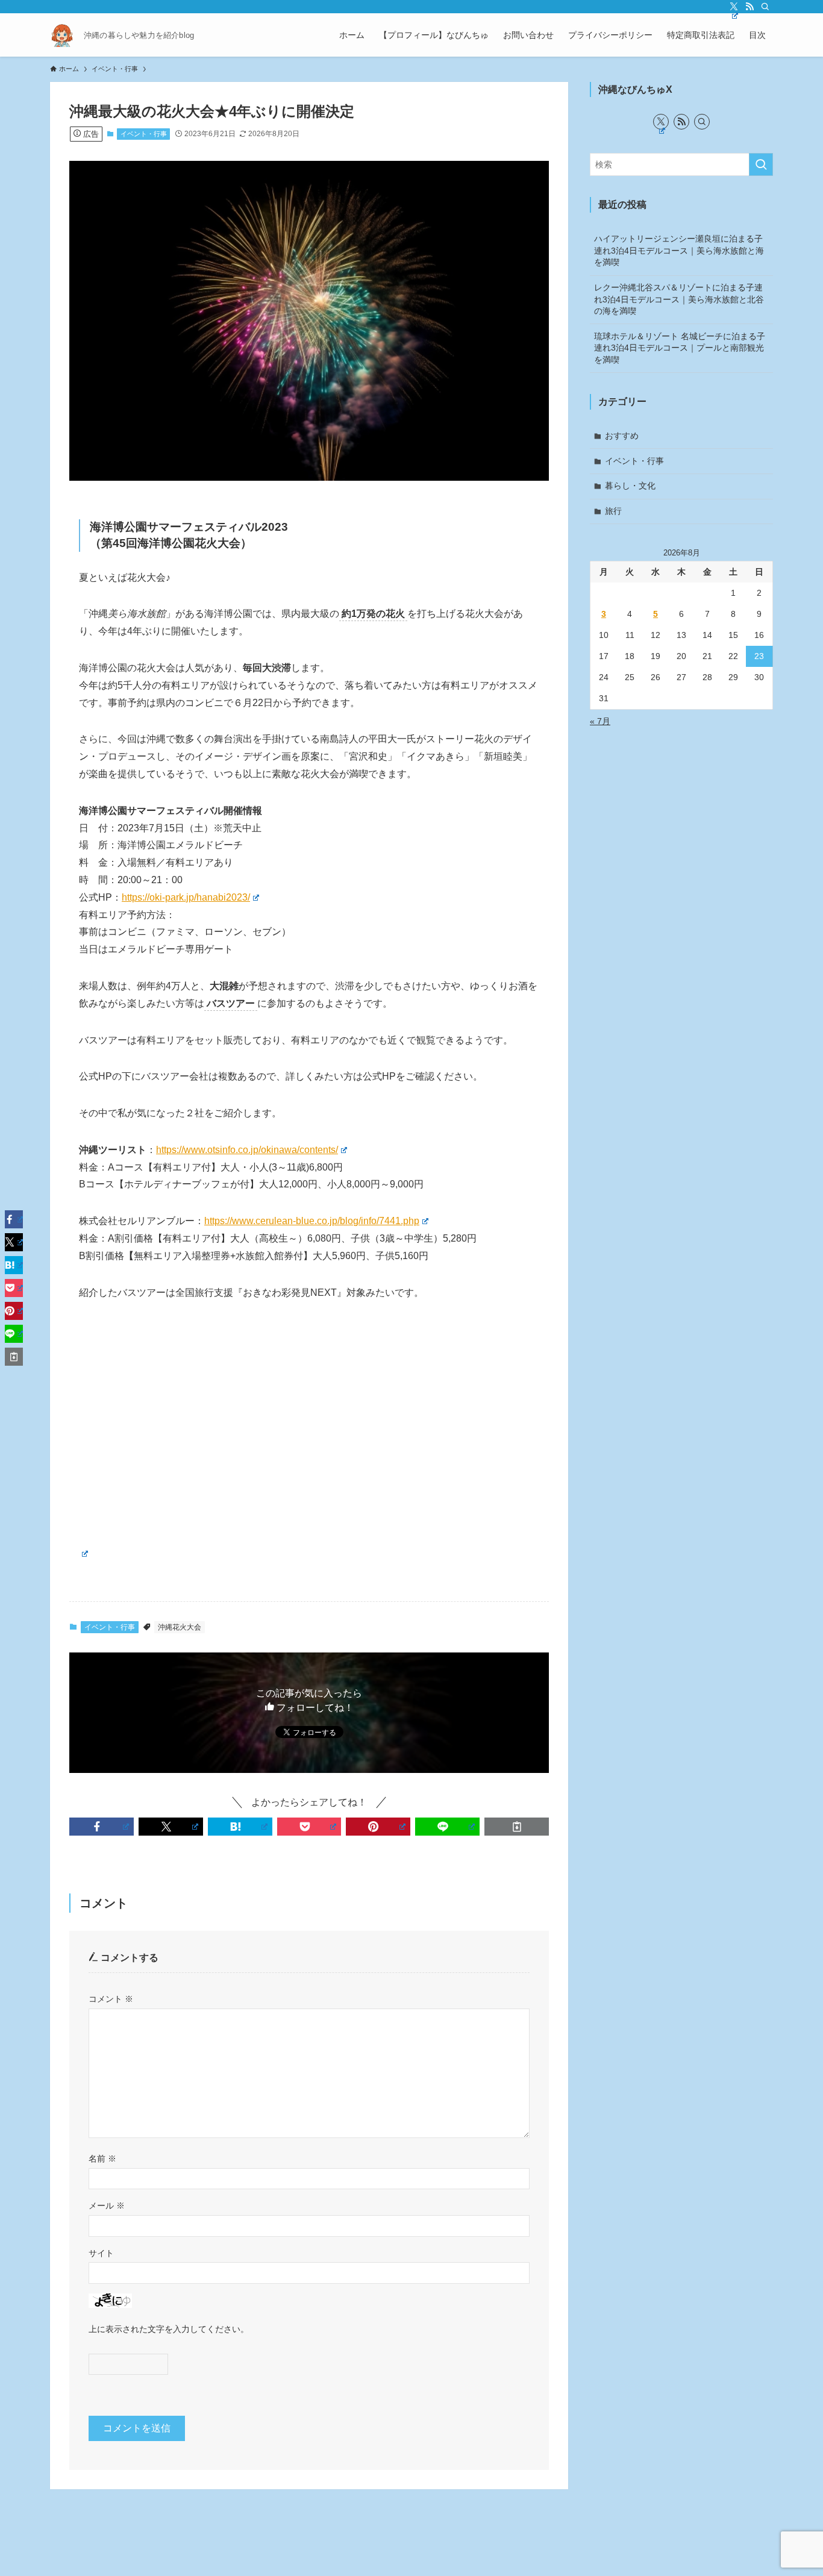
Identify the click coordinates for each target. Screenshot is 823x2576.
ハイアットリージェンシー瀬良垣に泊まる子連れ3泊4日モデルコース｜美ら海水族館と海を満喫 (679, 250)
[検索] (765, 7)
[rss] (749, 7)
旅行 (613, 511)
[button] (102, 1827)
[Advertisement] (309, 1405)
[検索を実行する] (761, 164)
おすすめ (622, 436)
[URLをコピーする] (517, 1827)
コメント (111, 1999)
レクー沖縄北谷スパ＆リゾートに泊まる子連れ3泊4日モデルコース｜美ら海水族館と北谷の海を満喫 (679, 299)
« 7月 (600, 721)
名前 (102, 2159)
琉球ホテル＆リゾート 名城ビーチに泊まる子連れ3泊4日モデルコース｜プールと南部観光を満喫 (680, 348)
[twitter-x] (734, 7)
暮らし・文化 (630, 486)
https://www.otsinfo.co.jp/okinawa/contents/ (247, 1150)
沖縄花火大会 (180, 1627)
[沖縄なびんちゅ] (62, 35)
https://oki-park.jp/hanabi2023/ (186, 897)
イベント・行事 (144, 134)
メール (107, 2206)
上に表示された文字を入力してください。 (169, 2329)
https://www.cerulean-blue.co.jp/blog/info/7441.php (312, 1221)
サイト (101, 2253)
